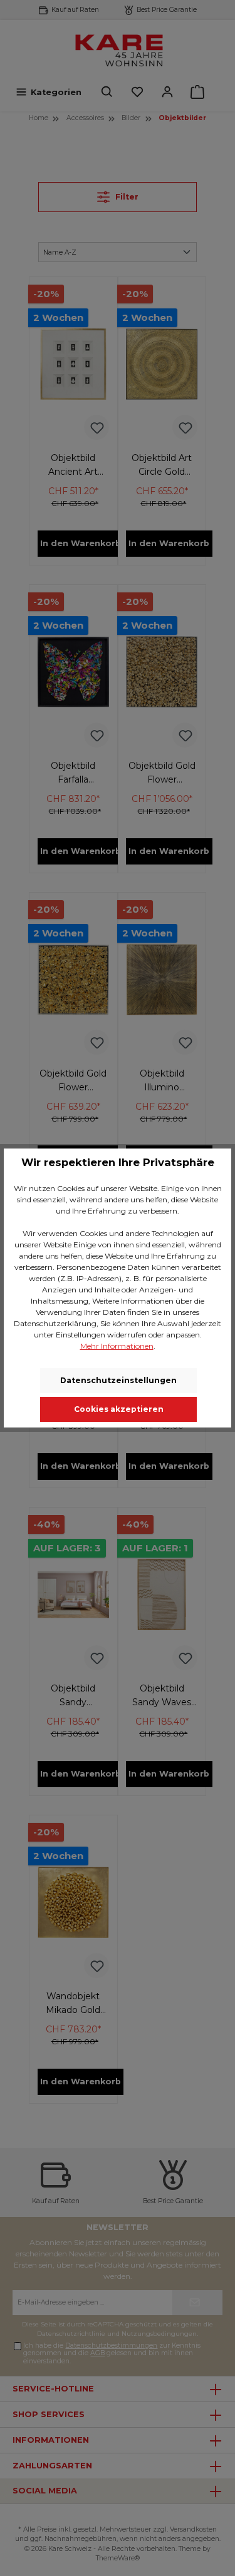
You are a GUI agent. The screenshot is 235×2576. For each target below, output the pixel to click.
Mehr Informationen (117, 1346)
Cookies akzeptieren (119, 1409)
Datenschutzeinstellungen (118, 1380)
